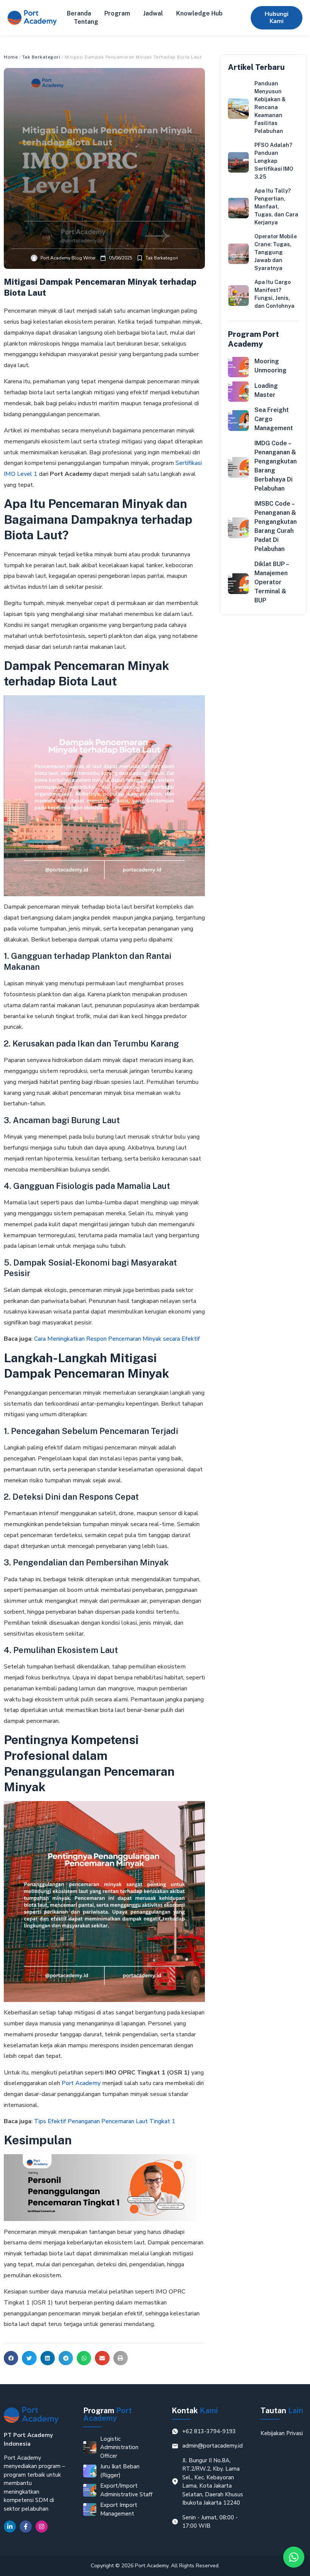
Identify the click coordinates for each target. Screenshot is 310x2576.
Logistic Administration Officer (119, 2447)
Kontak (195, 2411)
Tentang (86, 22)
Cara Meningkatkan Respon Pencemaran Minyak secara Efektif (117, 1339)
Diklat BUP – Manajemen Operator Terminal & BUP (271, 582)
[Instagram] (42, 2527)
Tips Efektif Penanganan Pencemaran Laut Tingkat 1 (105, 2121)
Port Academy (81, 2083)
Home (11, 57)
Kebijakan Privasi (282, 2433)
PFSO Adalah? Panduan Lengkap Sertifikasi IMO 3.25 (274, 161)
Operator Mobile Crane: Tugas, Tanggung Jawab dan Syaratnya (276, 252)
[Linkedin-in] (10, 2527)
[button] (11, 2358)
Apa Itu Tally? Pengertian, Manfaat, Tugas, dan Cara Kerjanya (276, 207)
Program (117, 13)
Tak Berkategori (41, 57)
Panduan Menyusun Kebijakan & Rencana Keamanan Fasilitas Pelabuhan (270, 107)
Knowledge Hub (199, 13)
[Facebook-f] (26, 2527)
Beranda (79, 13)
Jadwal (153, 13)
